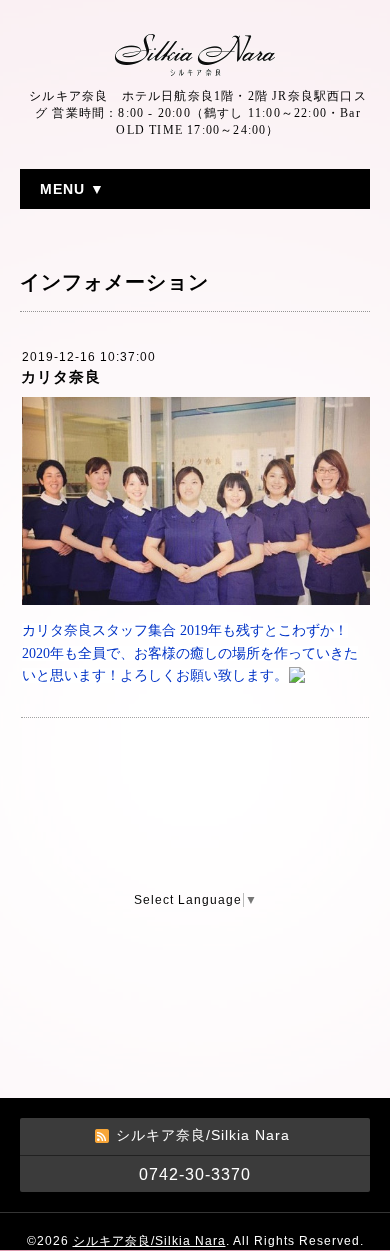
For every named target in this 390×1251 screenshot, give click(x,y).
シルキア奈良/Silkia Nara (149, 1241)
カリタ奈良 (61, 376)
